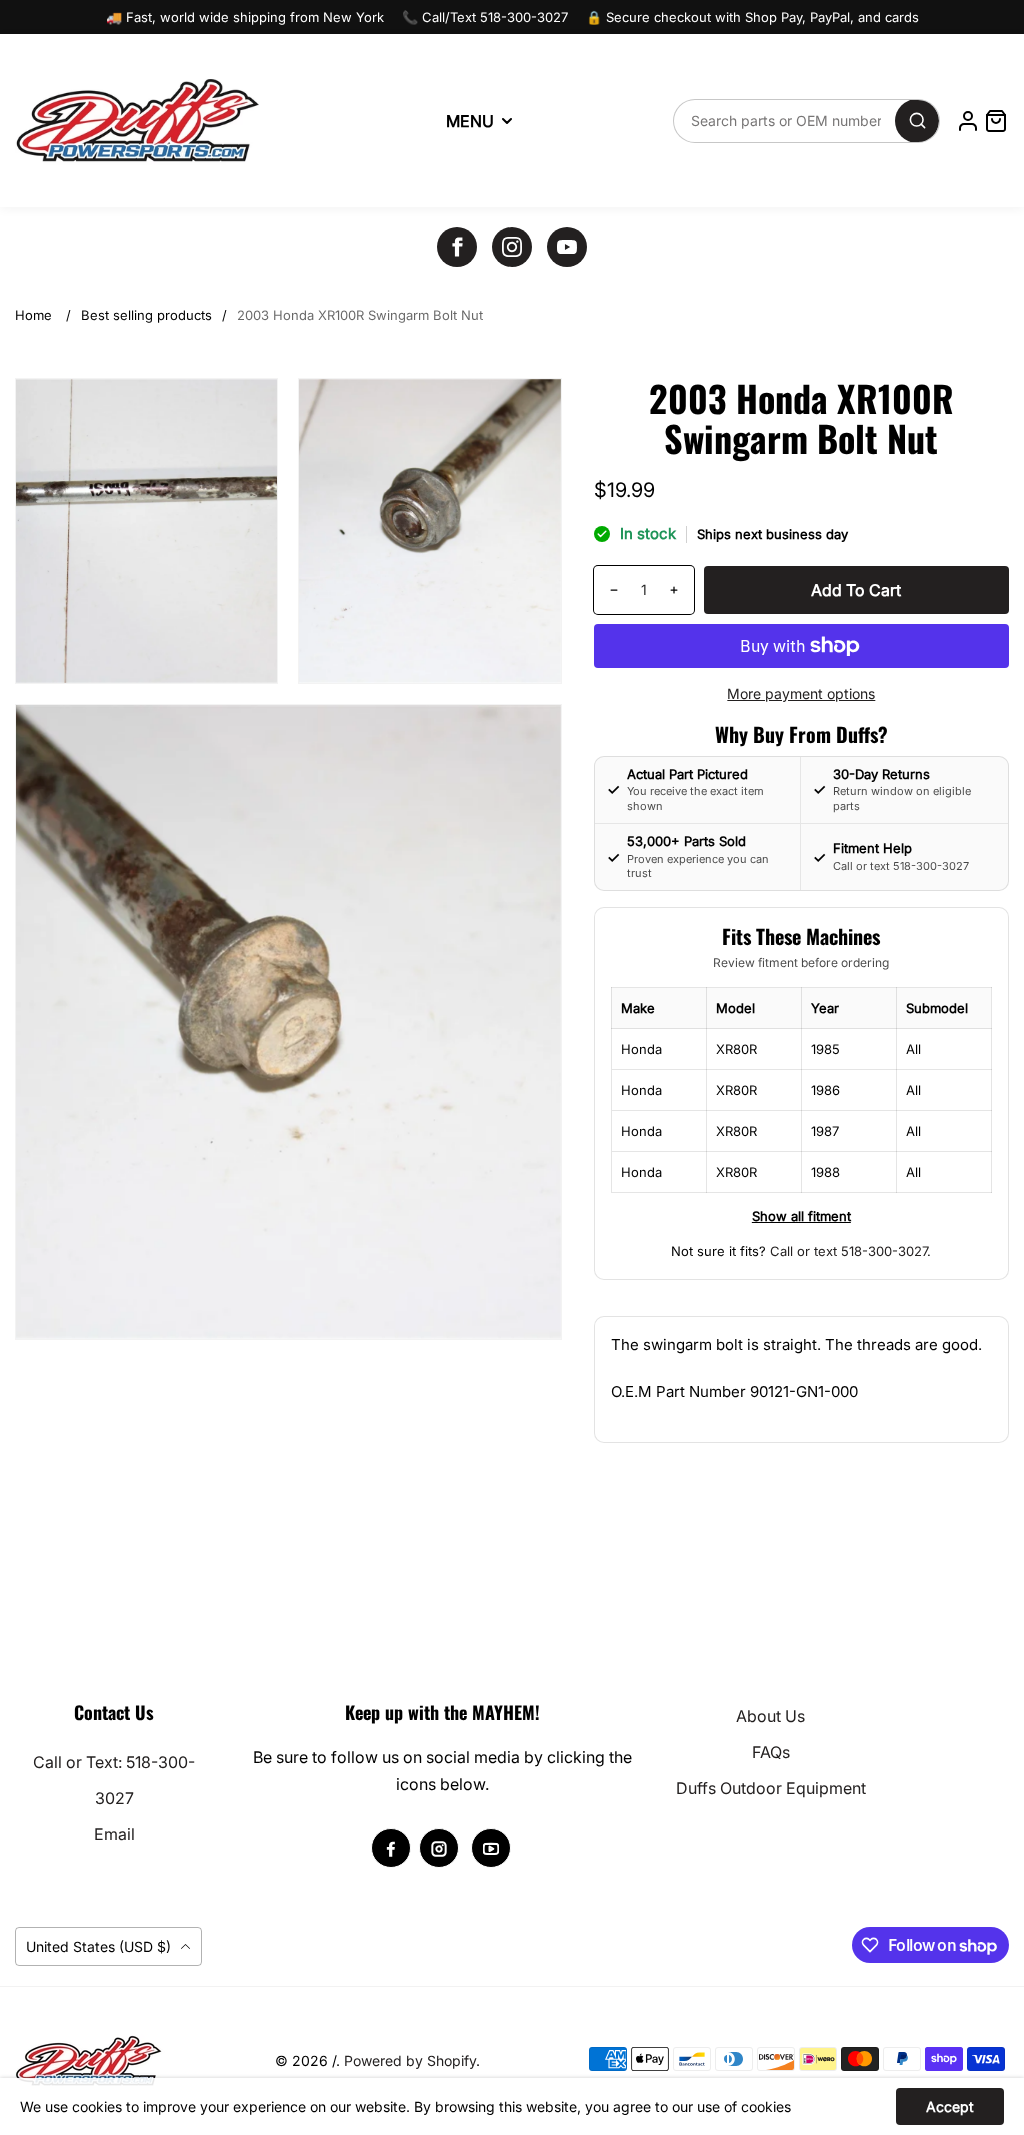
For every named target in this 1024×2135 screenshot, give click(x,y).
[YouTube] (567, 247)
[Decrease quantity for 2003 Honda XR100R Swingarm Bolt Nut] (606, 590)
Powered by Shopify (410, 2060)
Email (114, 1834)
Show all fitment (801, 1216)
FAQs (771, 1752)
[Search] (917, 121)
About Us (770, 1716)
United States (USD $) (100, 1946)
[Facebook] (457, 247)
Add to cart (856, 590)
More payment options (801, 693)
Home (33, 315)
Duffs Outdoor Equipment (771, 1788)
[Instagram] (512, 247)
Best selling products (146, 315)
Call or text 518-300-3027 (848, 1251)
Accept (950, 2106)
